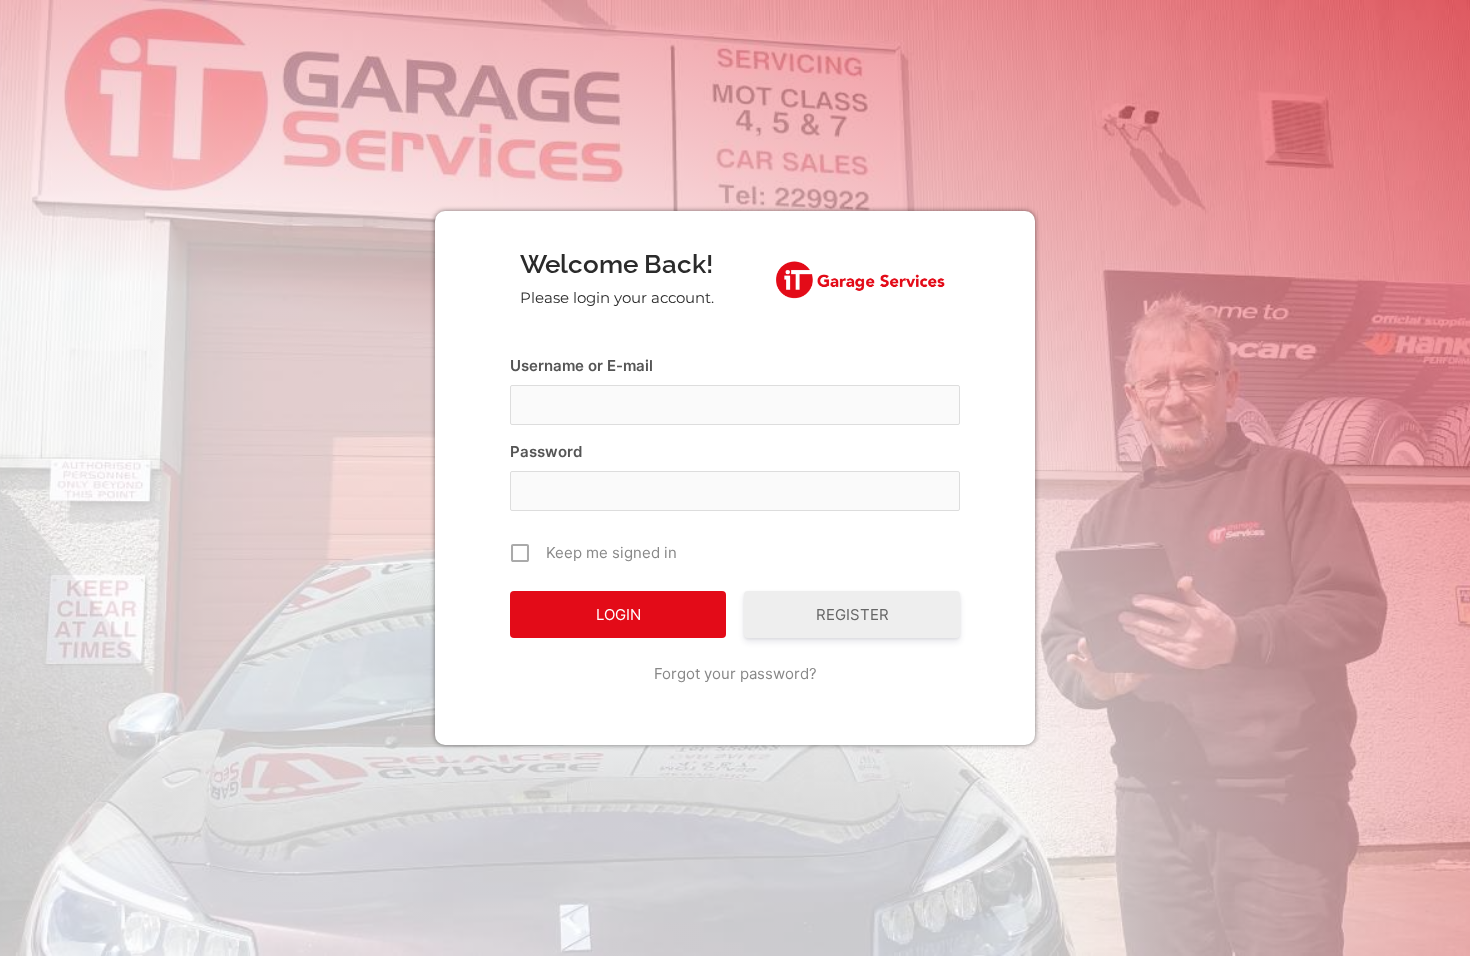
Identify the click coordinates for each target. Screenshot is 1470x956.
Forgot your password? (735, 673)
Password (546, 451)
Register (852, 614)
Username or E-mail (581, 365)
